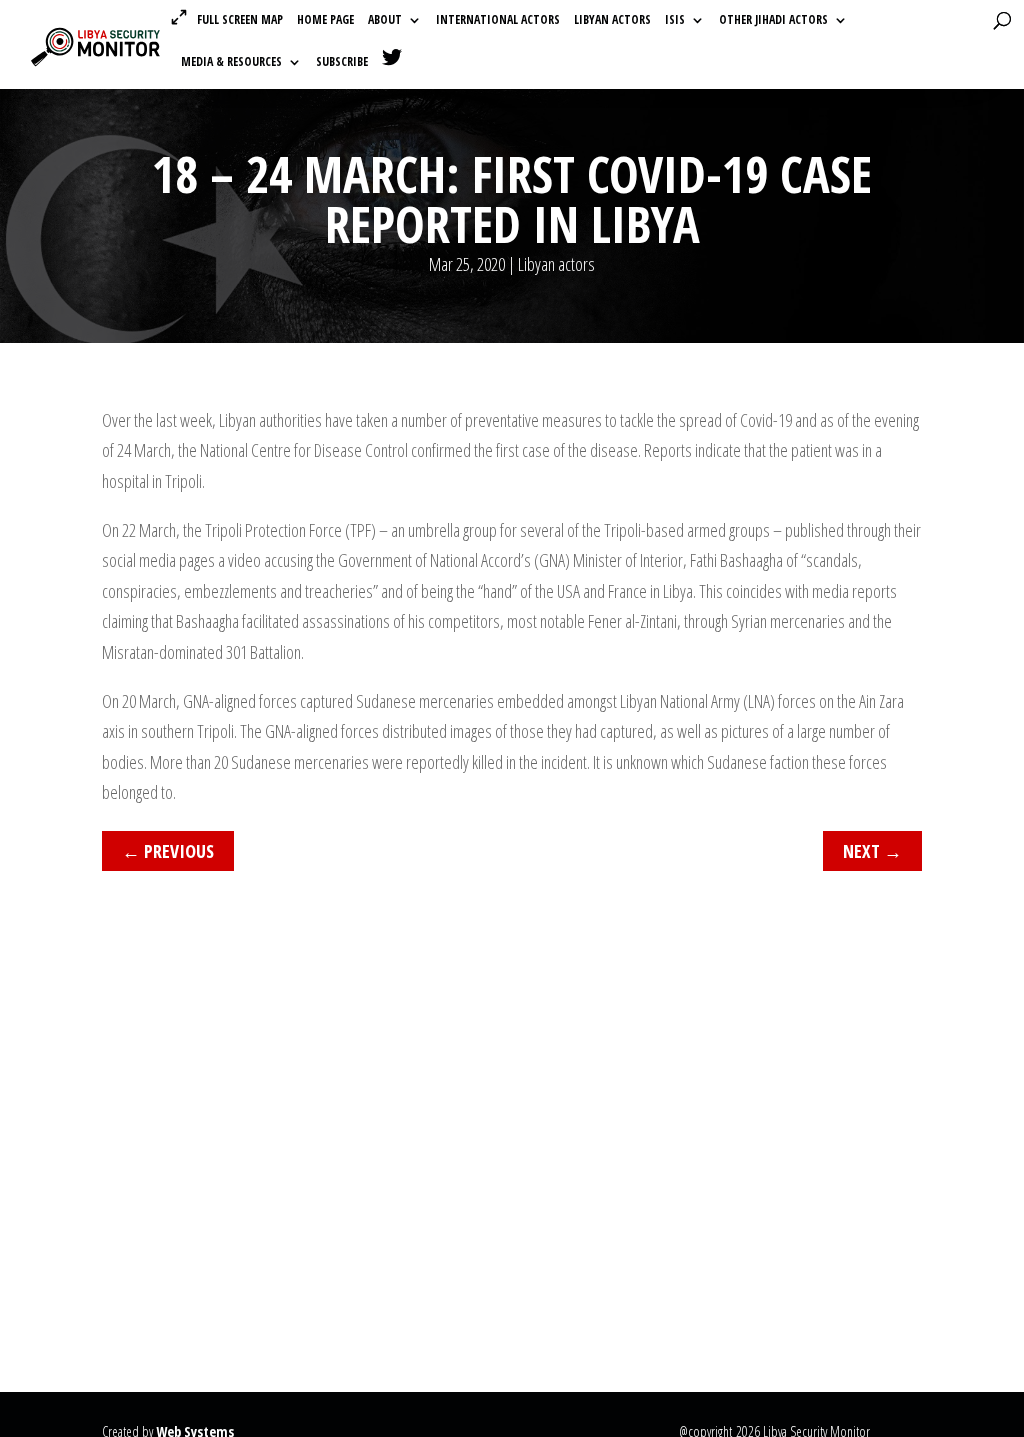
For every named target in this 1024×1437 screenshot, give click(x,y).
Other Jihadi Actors (773, 20)
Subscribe (342, 62)
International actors (498, 20)
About (385, 20)
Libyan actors (612, 20)
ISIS (675, 20)
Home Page (325, 20)
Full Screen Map (240, 19)
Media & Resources (231, 62)
